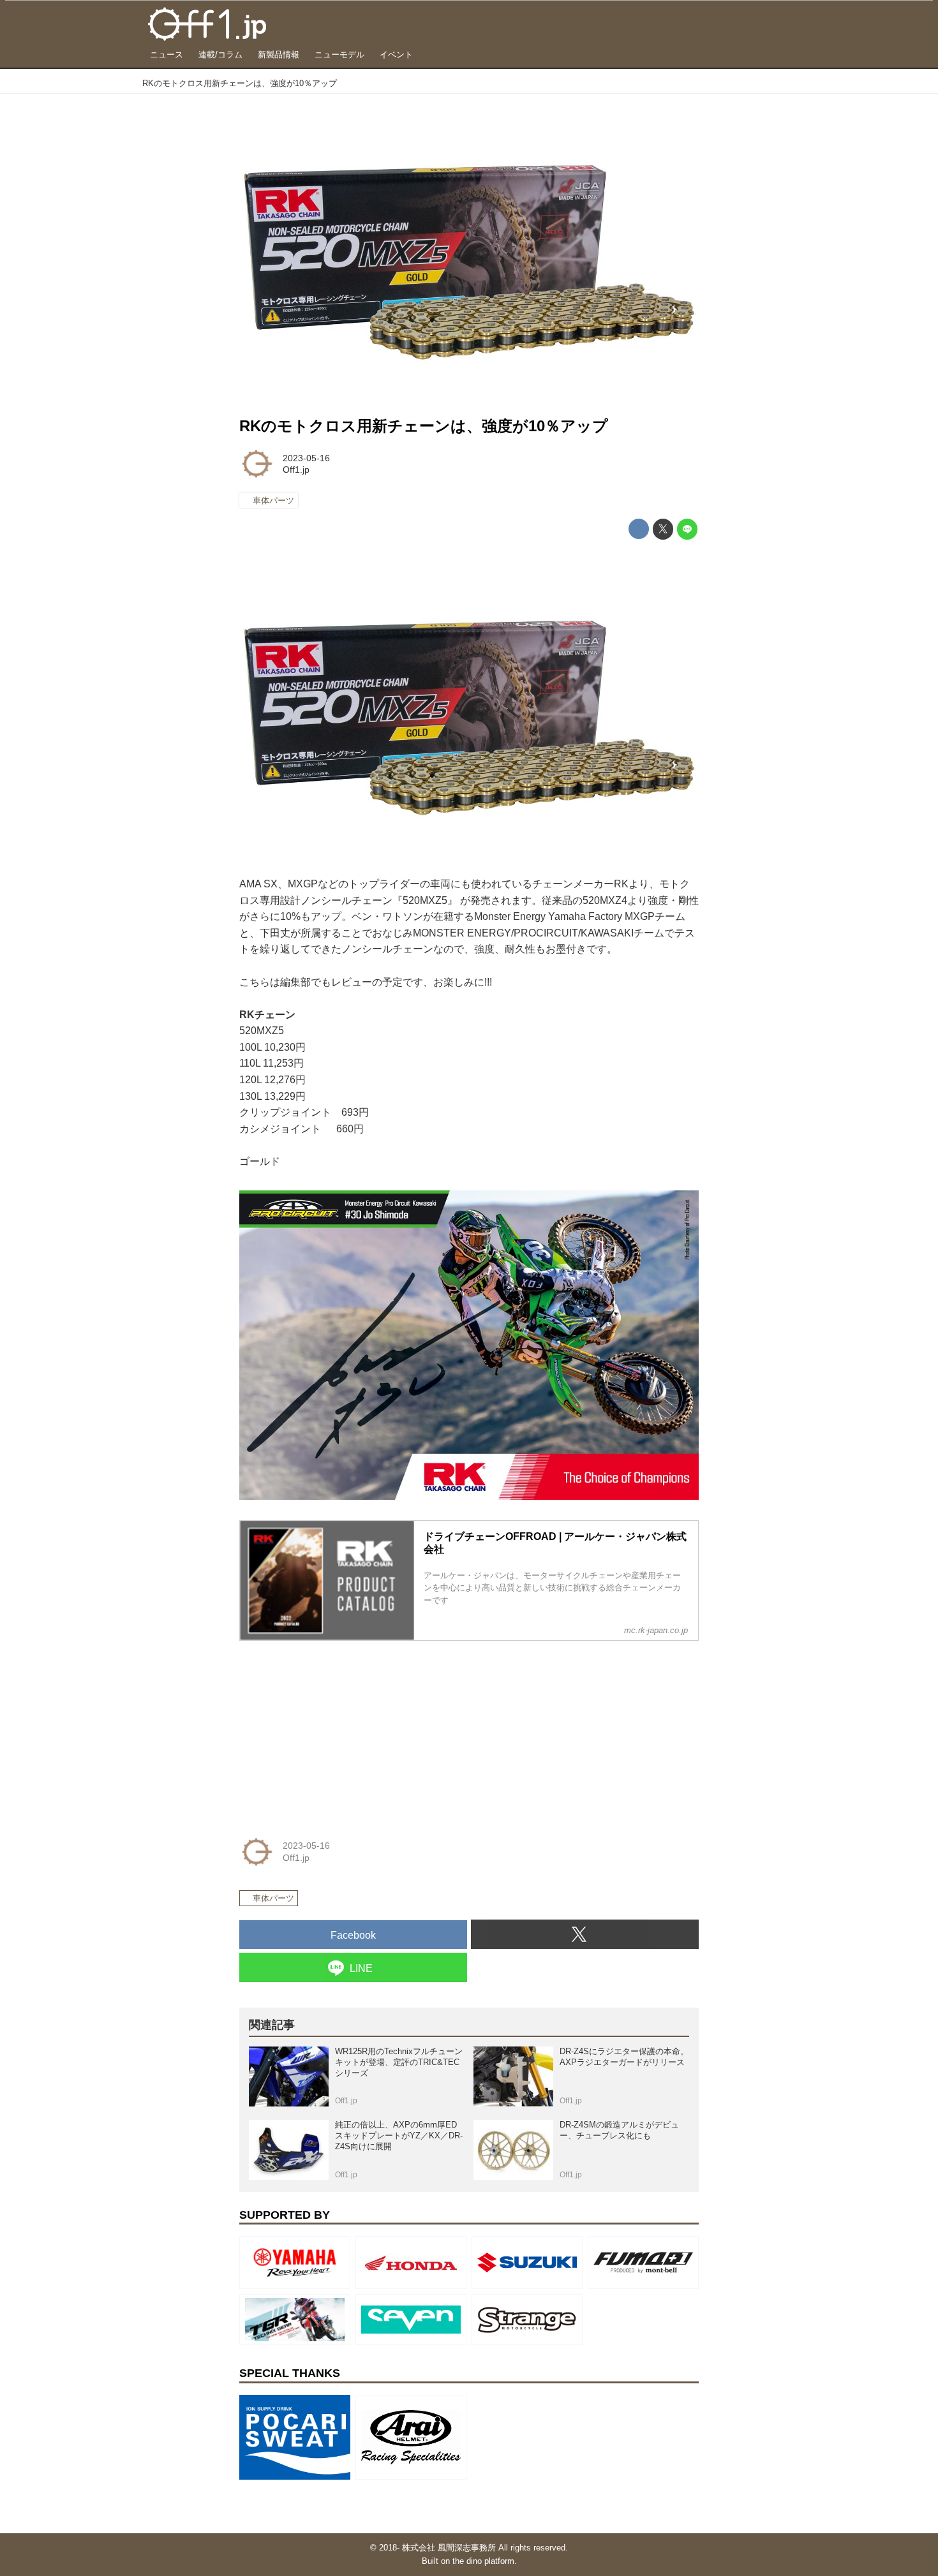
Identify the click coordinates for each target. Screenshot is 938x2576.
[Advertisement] (335, 1731)
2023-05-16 (306, 458)
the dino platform (483, 2561)
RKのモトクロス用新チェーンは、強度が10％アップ (424, 426)
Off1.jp (296, 470)
